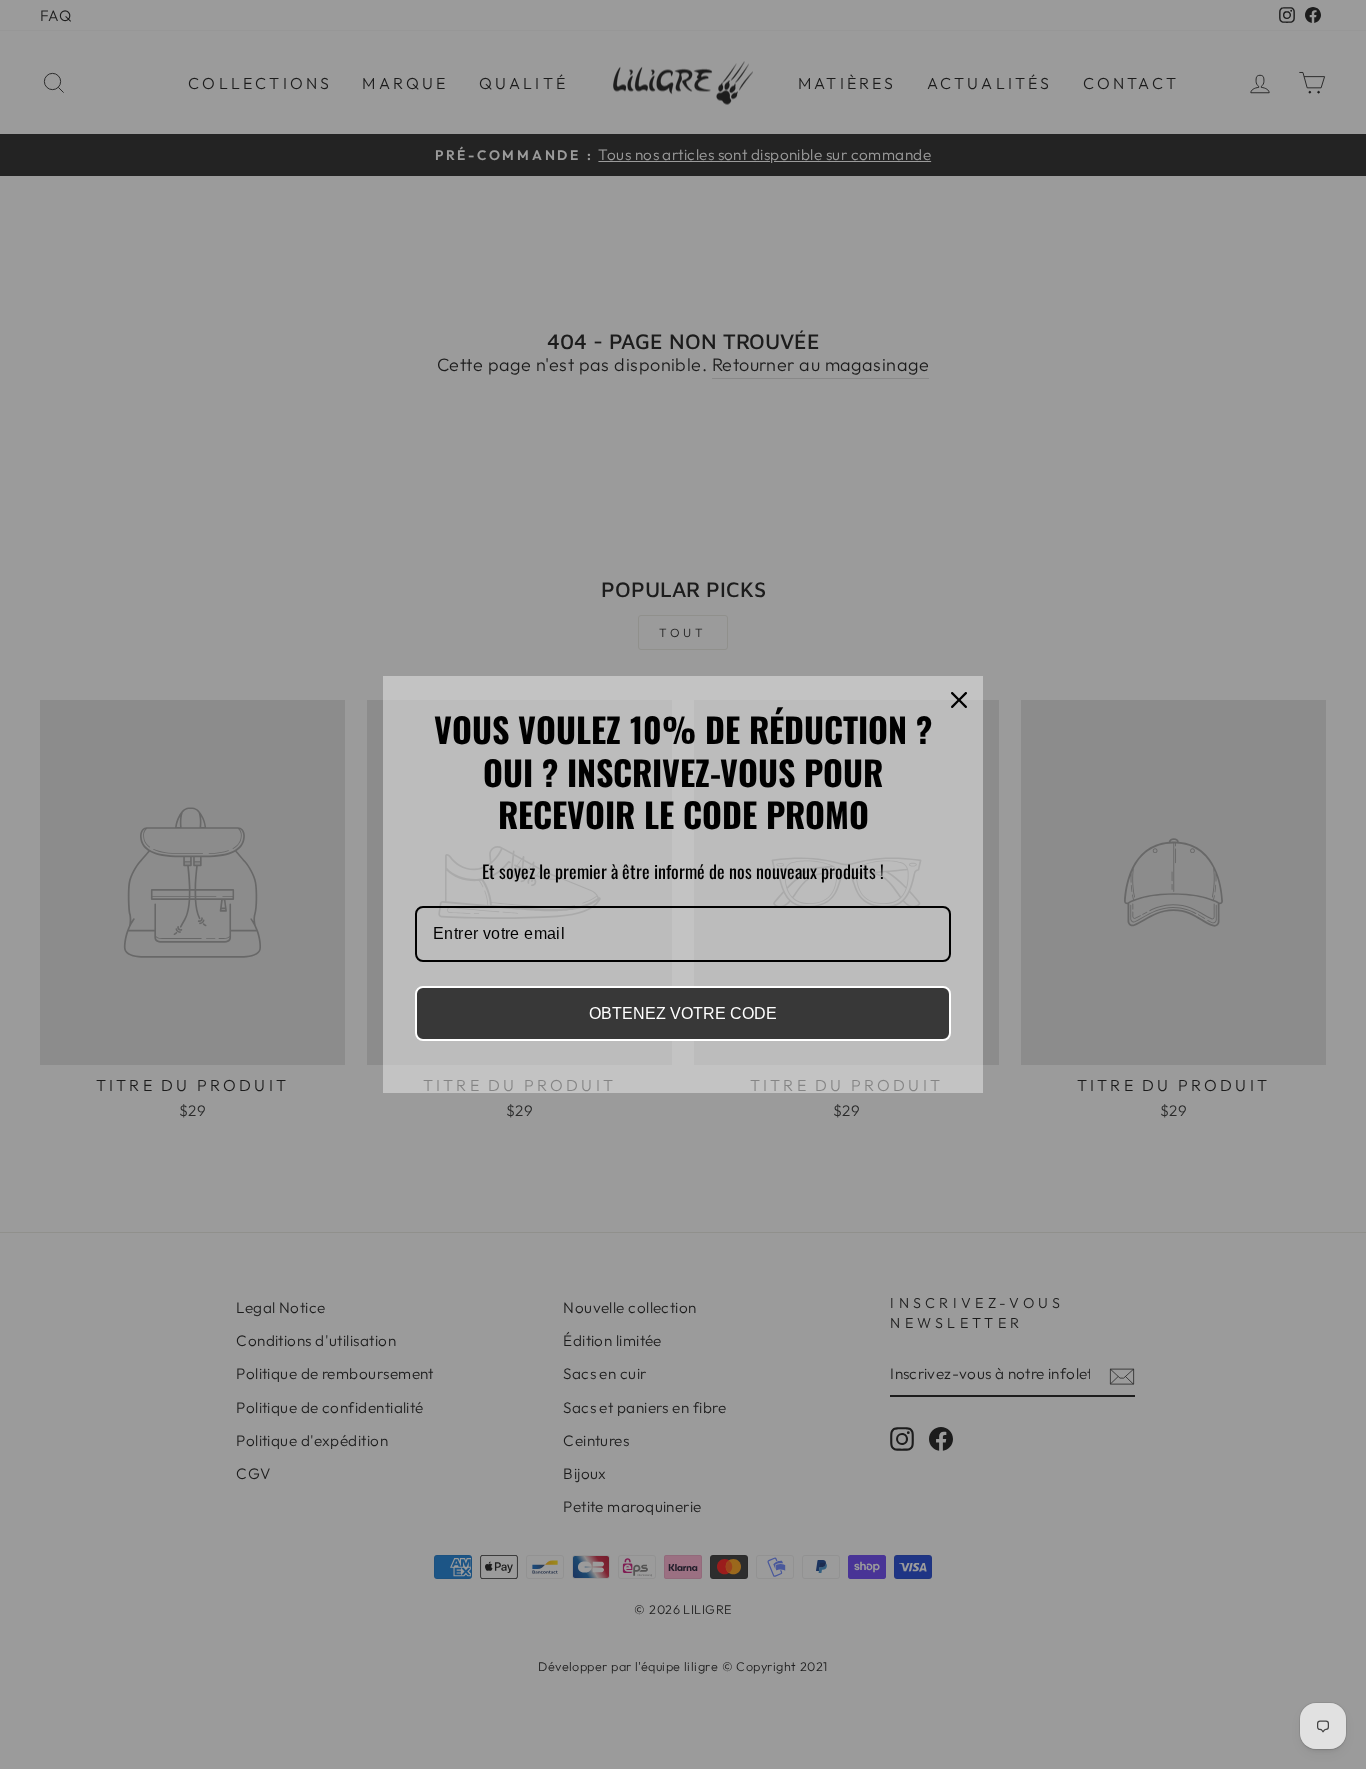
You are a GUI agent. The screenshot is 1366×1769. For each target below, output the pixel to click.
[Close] (959, 700)
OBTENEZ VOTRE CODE (683, 1013)
